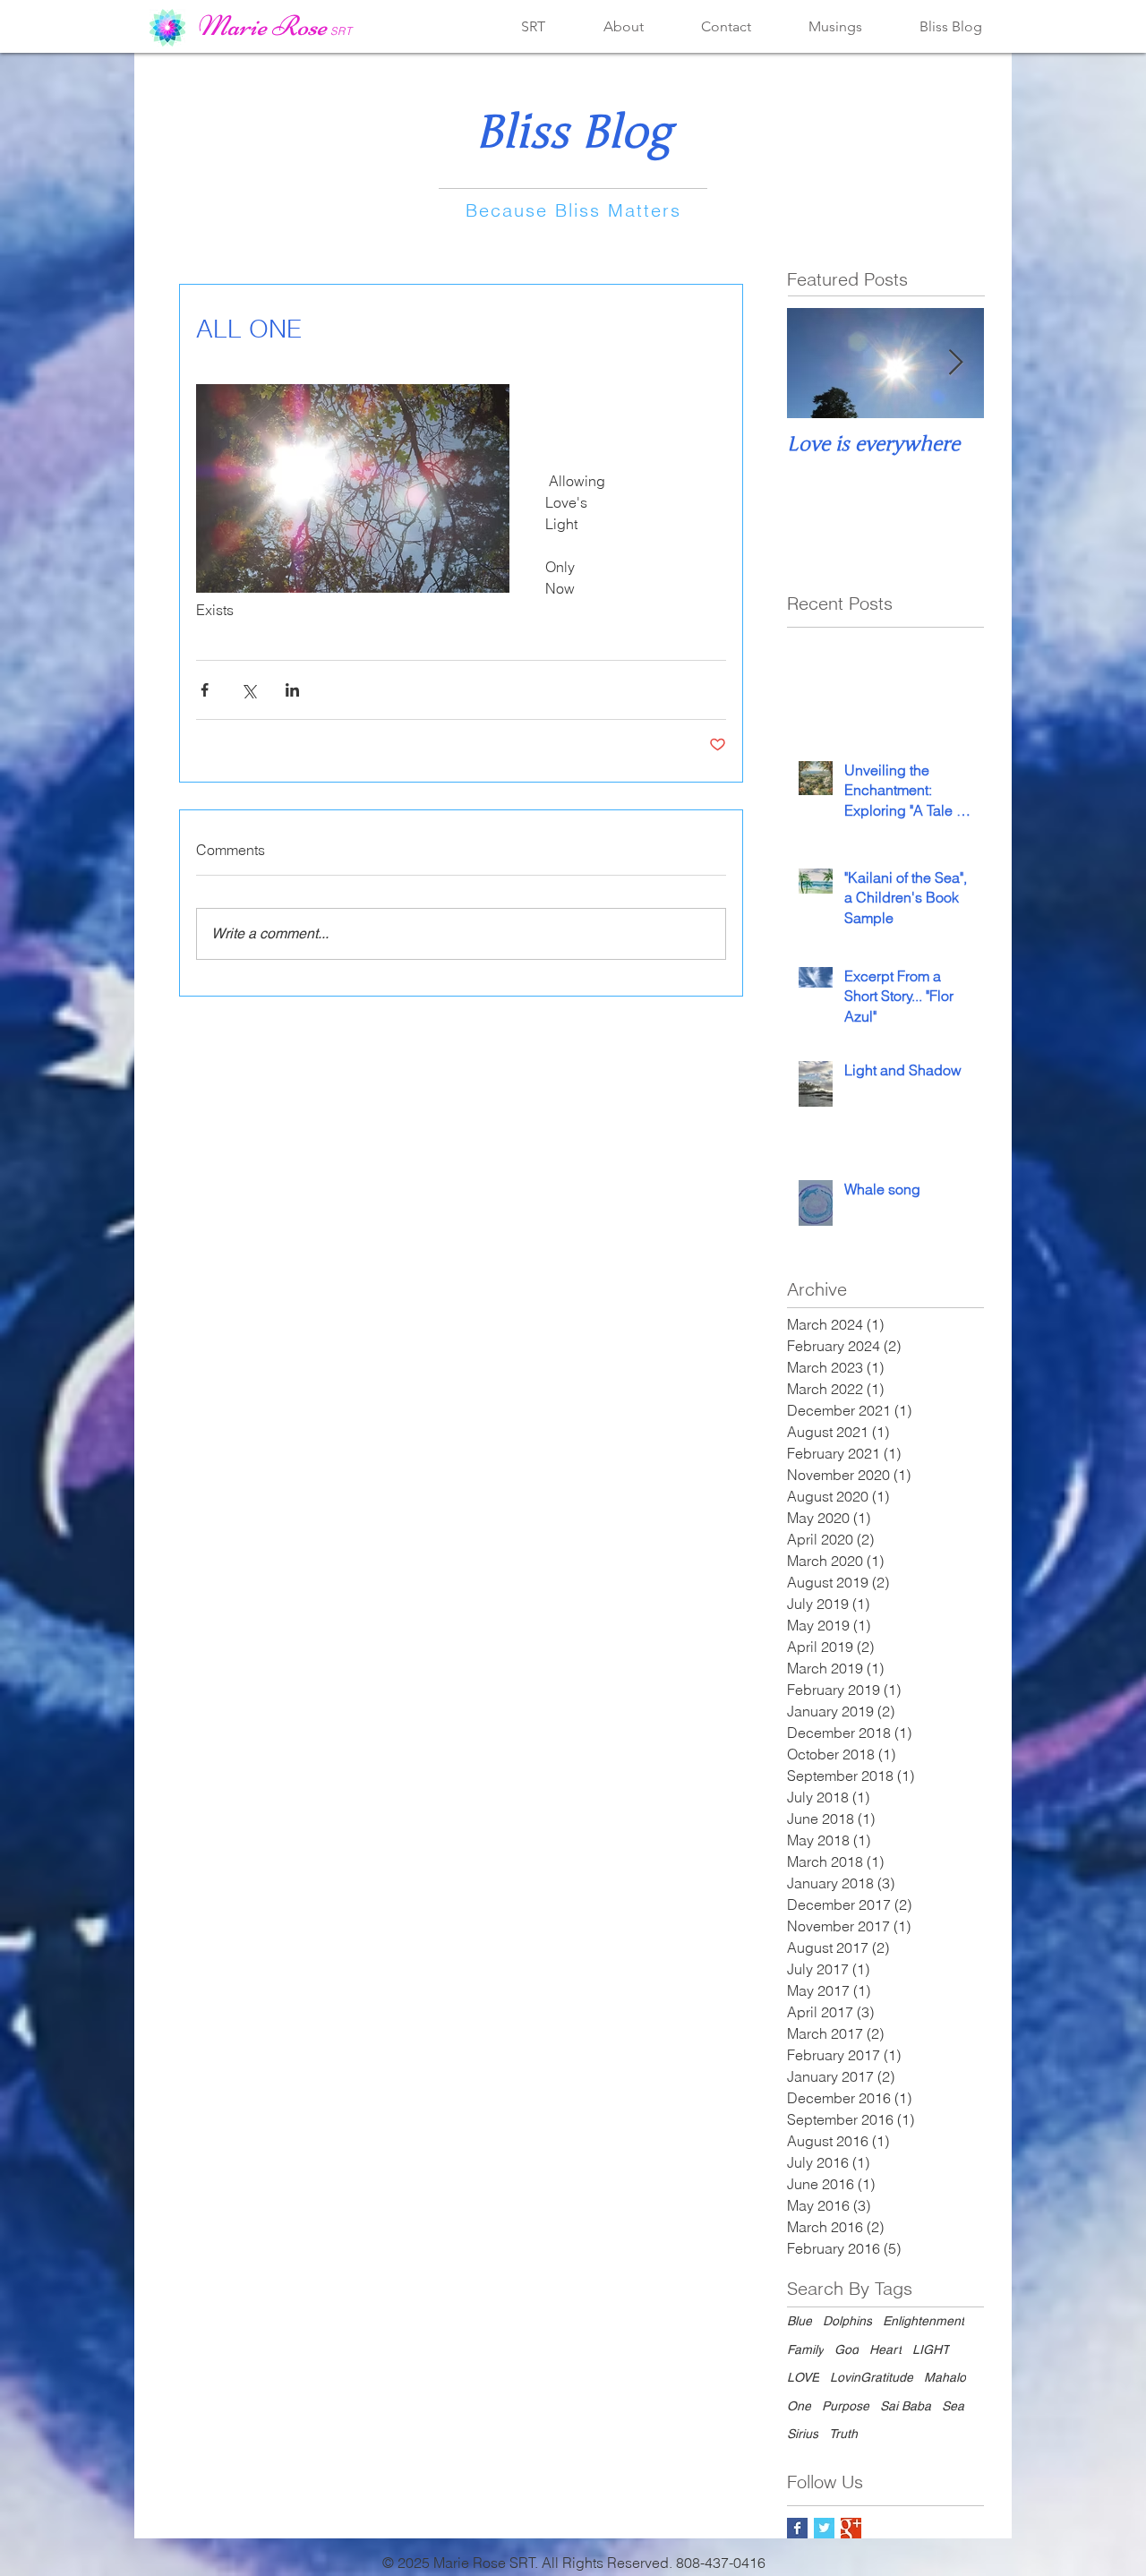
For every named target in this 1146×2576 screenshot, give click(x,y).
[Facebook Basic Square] (797, 2528)
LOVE (803, 2377)
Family (805, 2349)
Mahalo (945, 2377)
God (847, 2349)
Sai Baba (906, 2406)
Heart (885, 2349)
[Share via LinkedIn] (292, 690)
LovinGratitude (872, 2377)
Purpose (846, 2406)
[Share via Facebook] (205, 690)
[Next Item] (955, 363)
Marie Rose (261, 26)
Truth (843, 2434)
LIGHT (931, 2349)
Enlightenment (924, 2321)
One (799, 2406)
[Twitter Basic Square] (824, 2528)
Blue (800, 2321)
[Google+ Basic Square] (851, 2528)
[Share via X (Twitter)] (248, 690)
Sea (953, 2406)
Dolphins (847, 2321)
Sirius (803, 2434)
